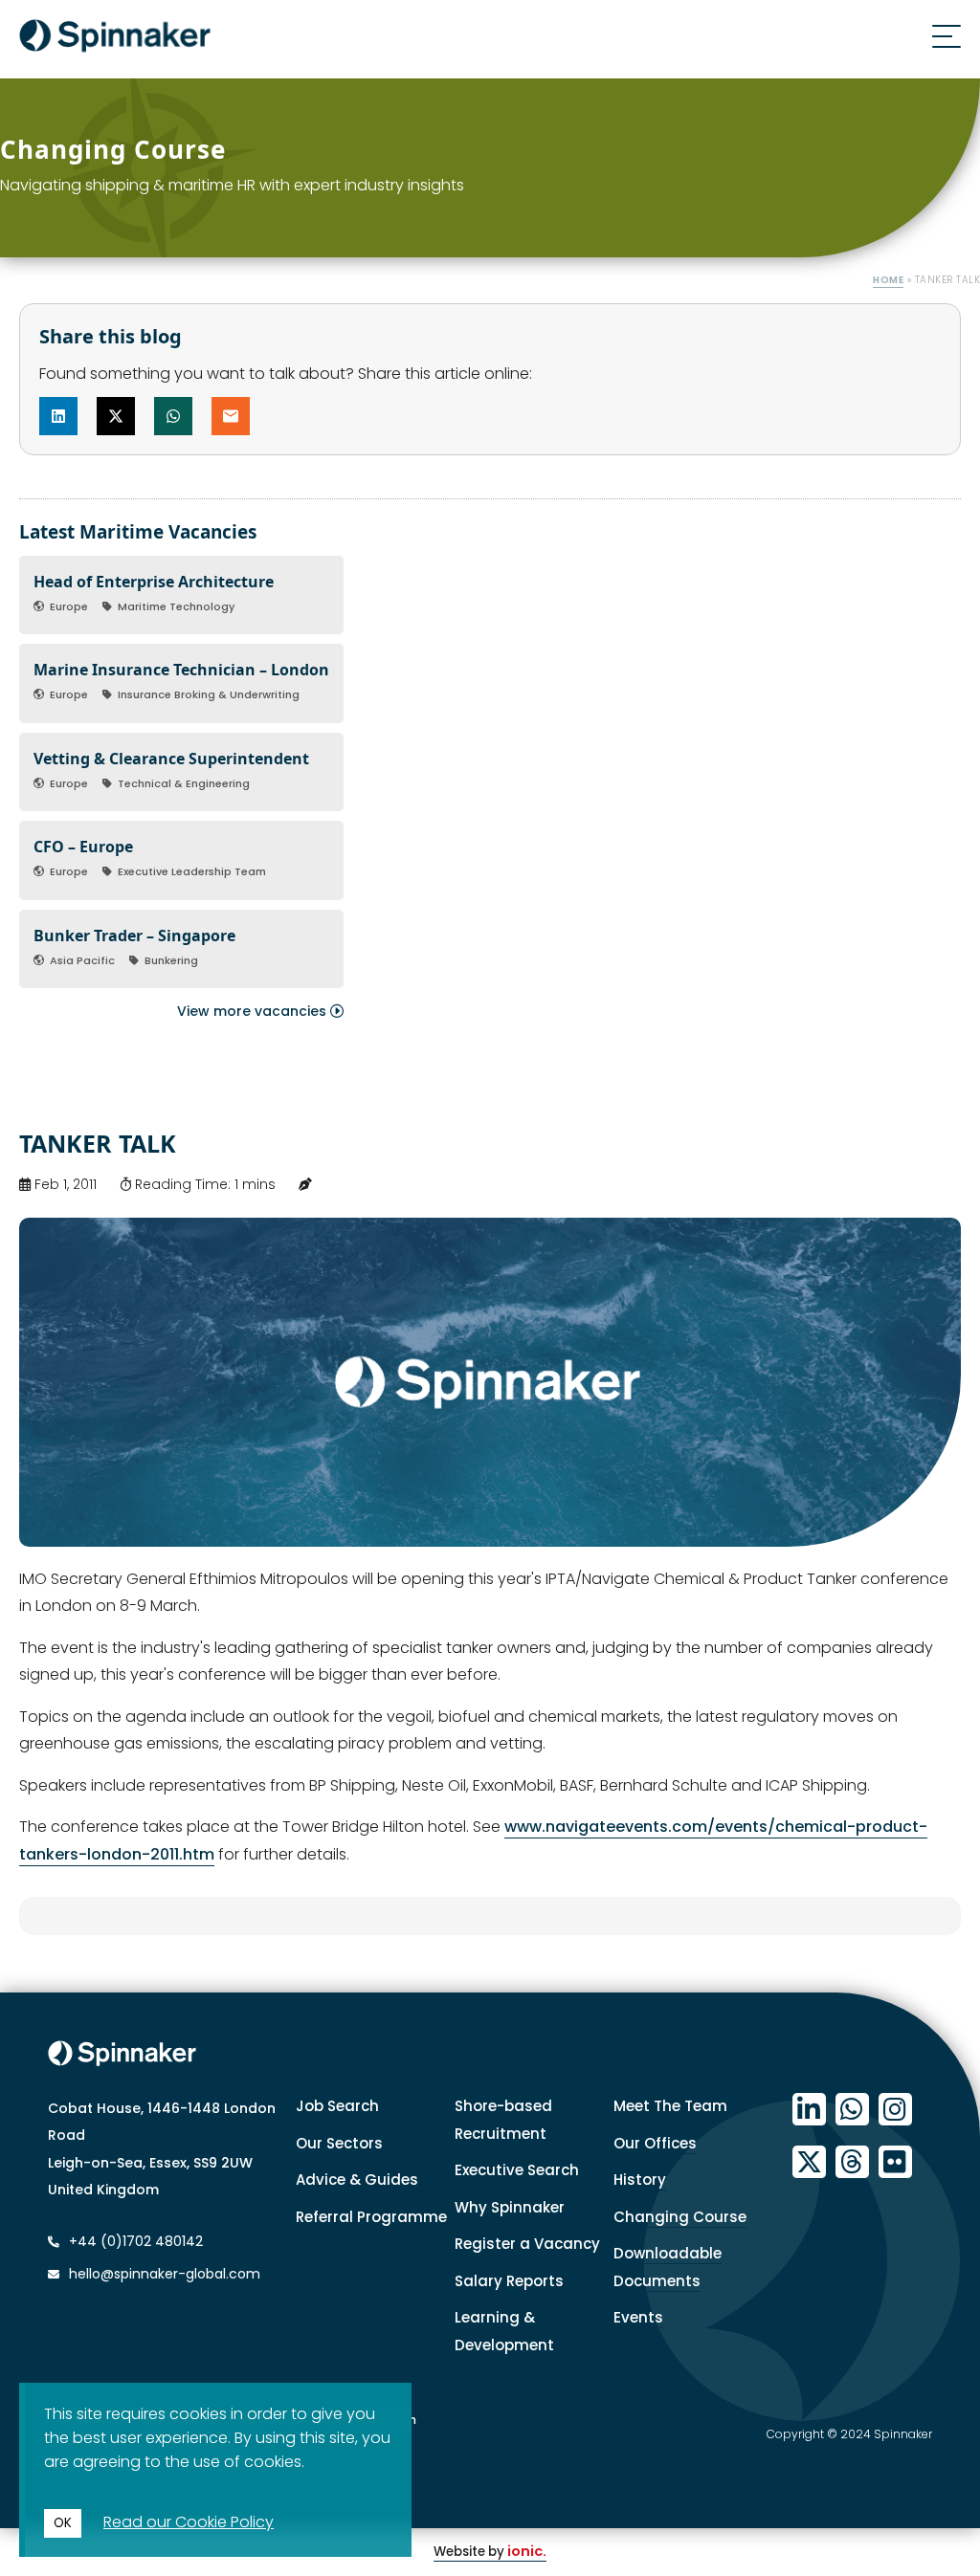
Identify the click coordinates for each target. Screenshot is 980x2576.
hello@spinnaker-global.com (165, 2274)
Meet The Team (670, 2106)
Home (888, 280)
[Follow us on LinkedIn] (809, 2110)
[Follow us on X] (809, 2162)
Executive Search (517, 2170)
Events (638, 2317)
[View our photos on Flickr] (895, 2162)
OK (63, 2523)
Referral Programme (371, 2217)
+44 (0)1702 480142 (134, 2241)
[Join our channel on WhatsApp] (852, 2110)
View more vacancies (254, 1011)
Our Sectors (339, 2143)
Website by (490, 2552)
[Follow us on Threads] (852, 2162)
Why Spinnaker (510, 2207)
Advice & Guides (357, 2180)
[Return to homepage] (115, 39)
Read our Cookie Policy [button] (189, 2522)
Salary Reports (509, 2281)
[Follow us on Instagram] (895, 2110)
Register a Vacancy (527, 2244)
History (640, 2180)
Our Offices (655, 2143)
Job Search (337, 2106)
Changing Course (680, 2217)
